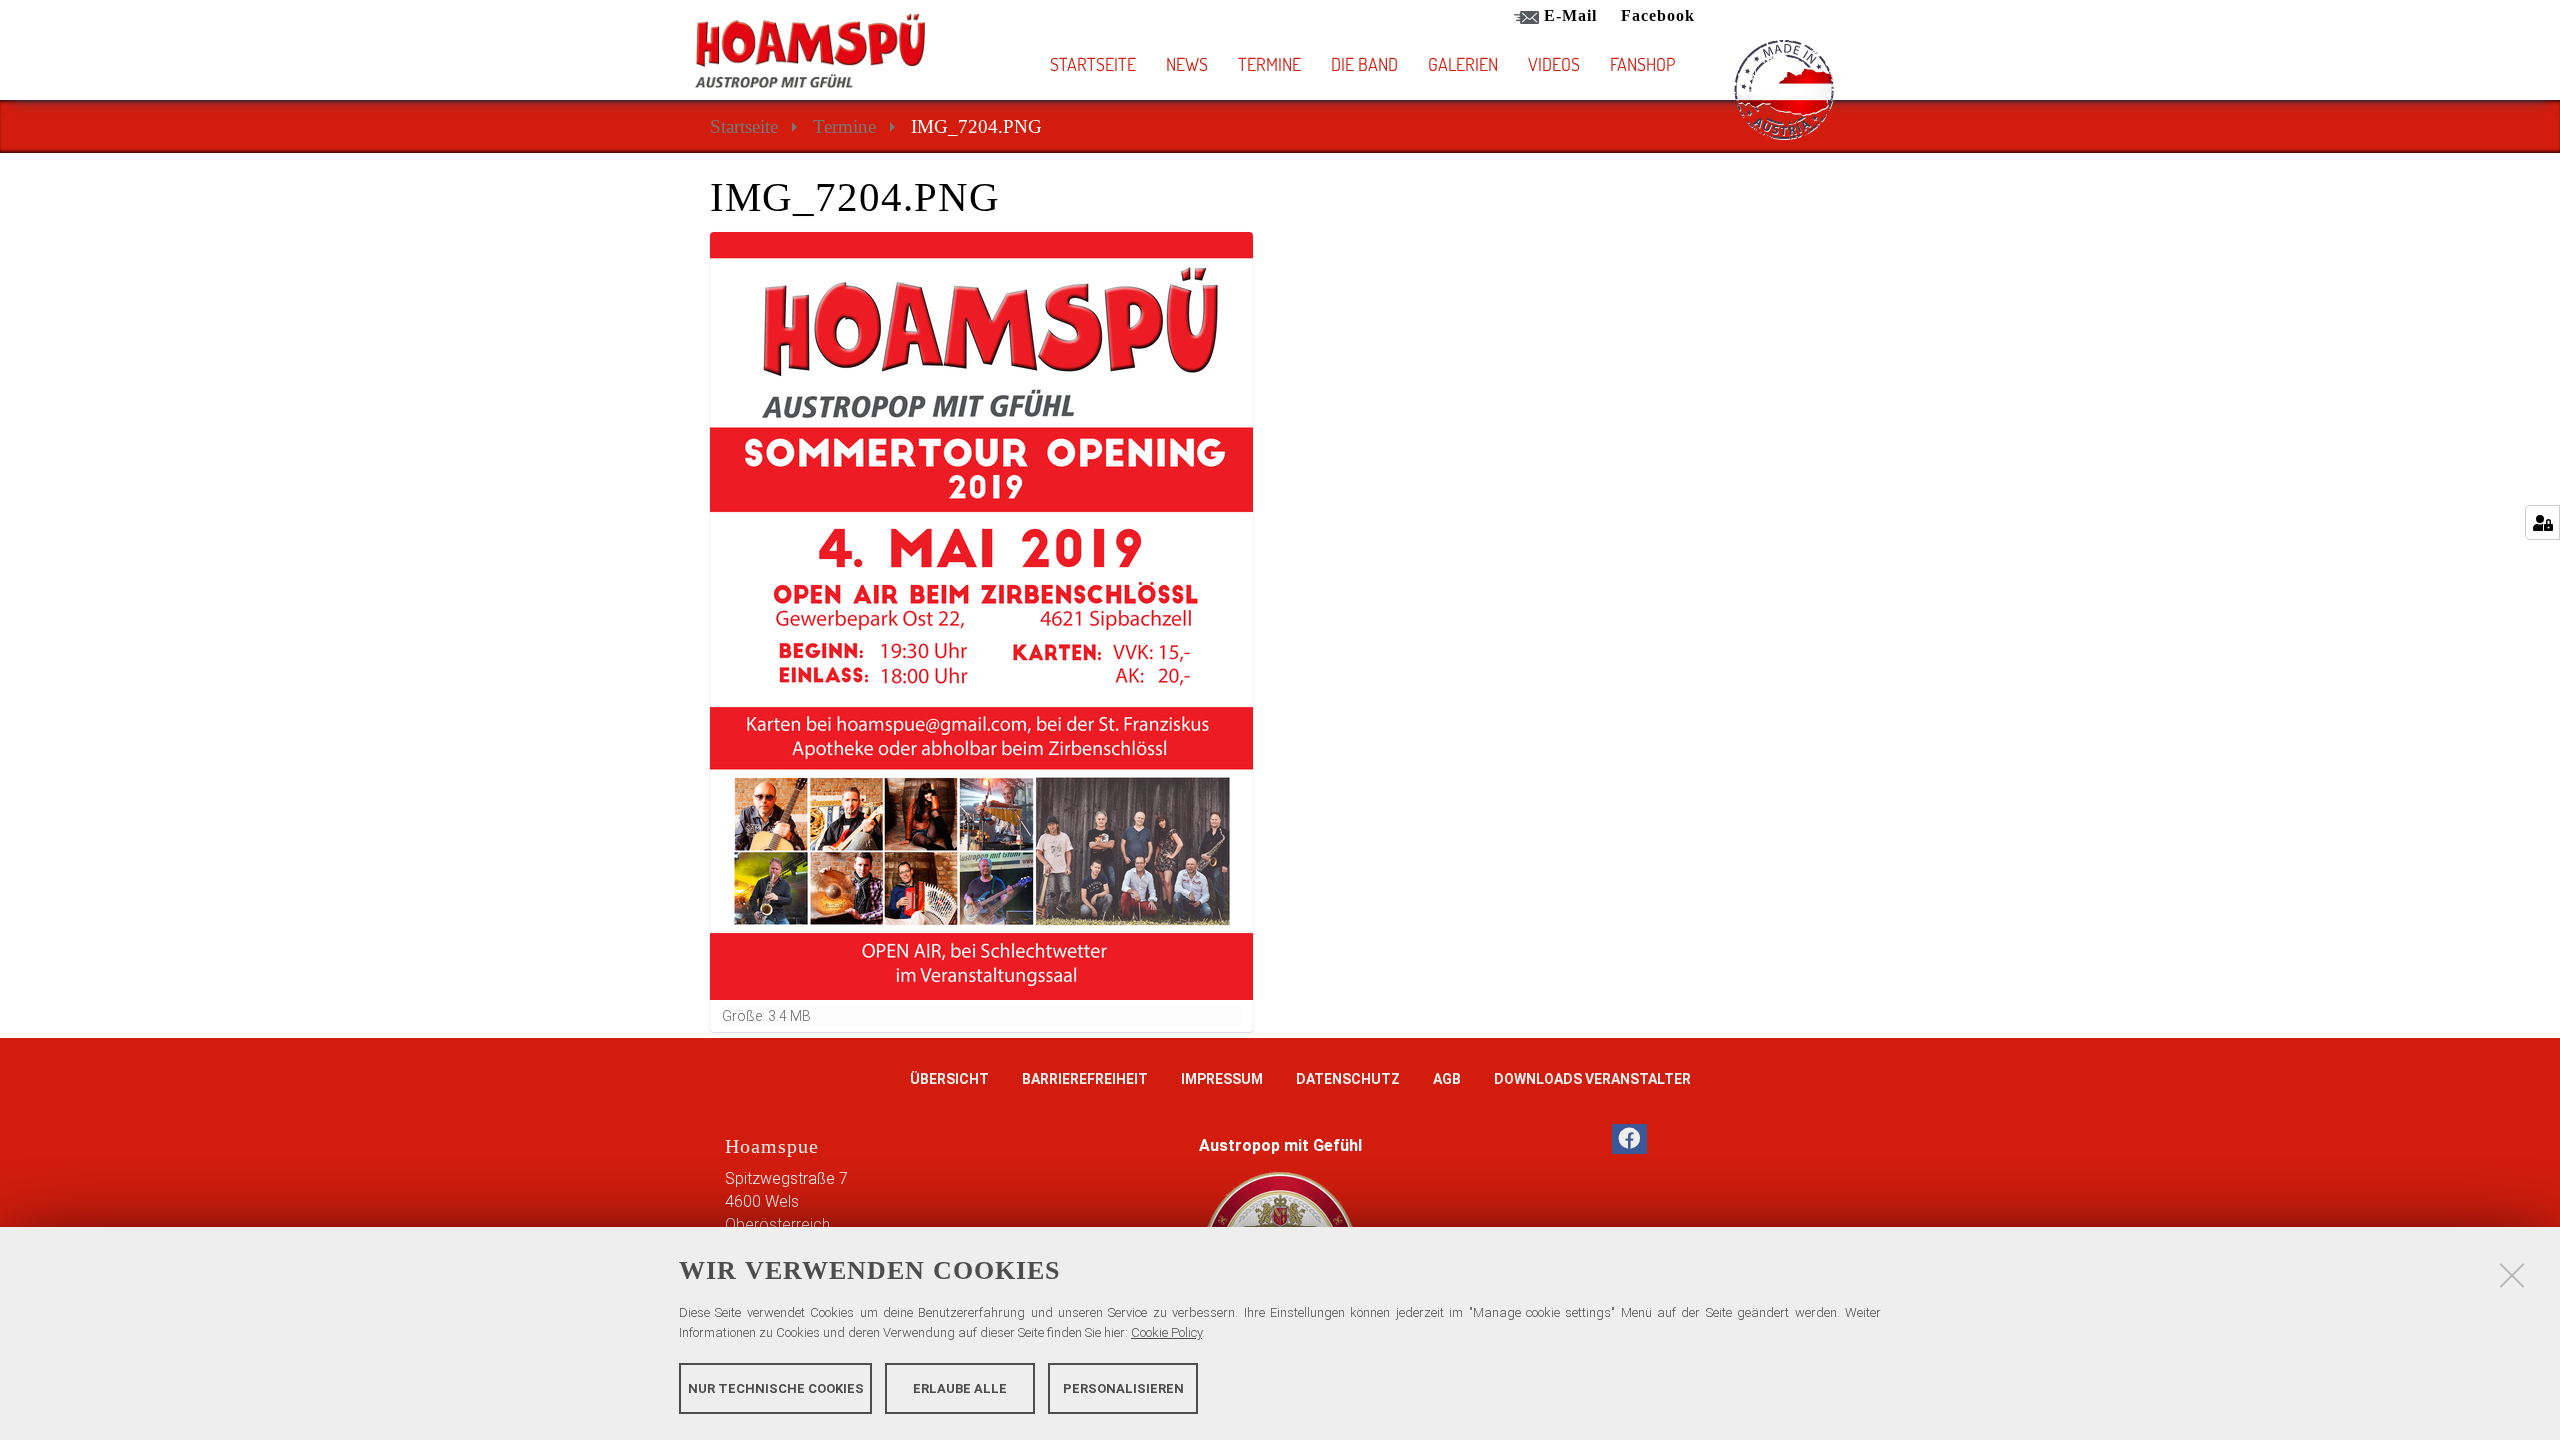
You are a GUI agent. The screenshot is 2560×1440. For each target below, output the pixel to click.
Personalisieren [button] (1123, 1387)
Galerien (1463, 64)
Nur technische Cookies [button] (776, 1387)
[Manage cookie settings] (2542, 522)
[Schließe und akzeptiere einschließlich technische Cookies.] (2512, 1275)
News (1187, 64)
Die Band (1364, 64)
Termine (1269, 64)
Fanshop (1642, 64)
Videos (1554, 64)
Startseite (1093, 64)
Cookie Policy (1166, 1332)
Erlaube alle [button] (960, 1387)
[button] (1397, 64)
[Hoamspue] (810, 50)
